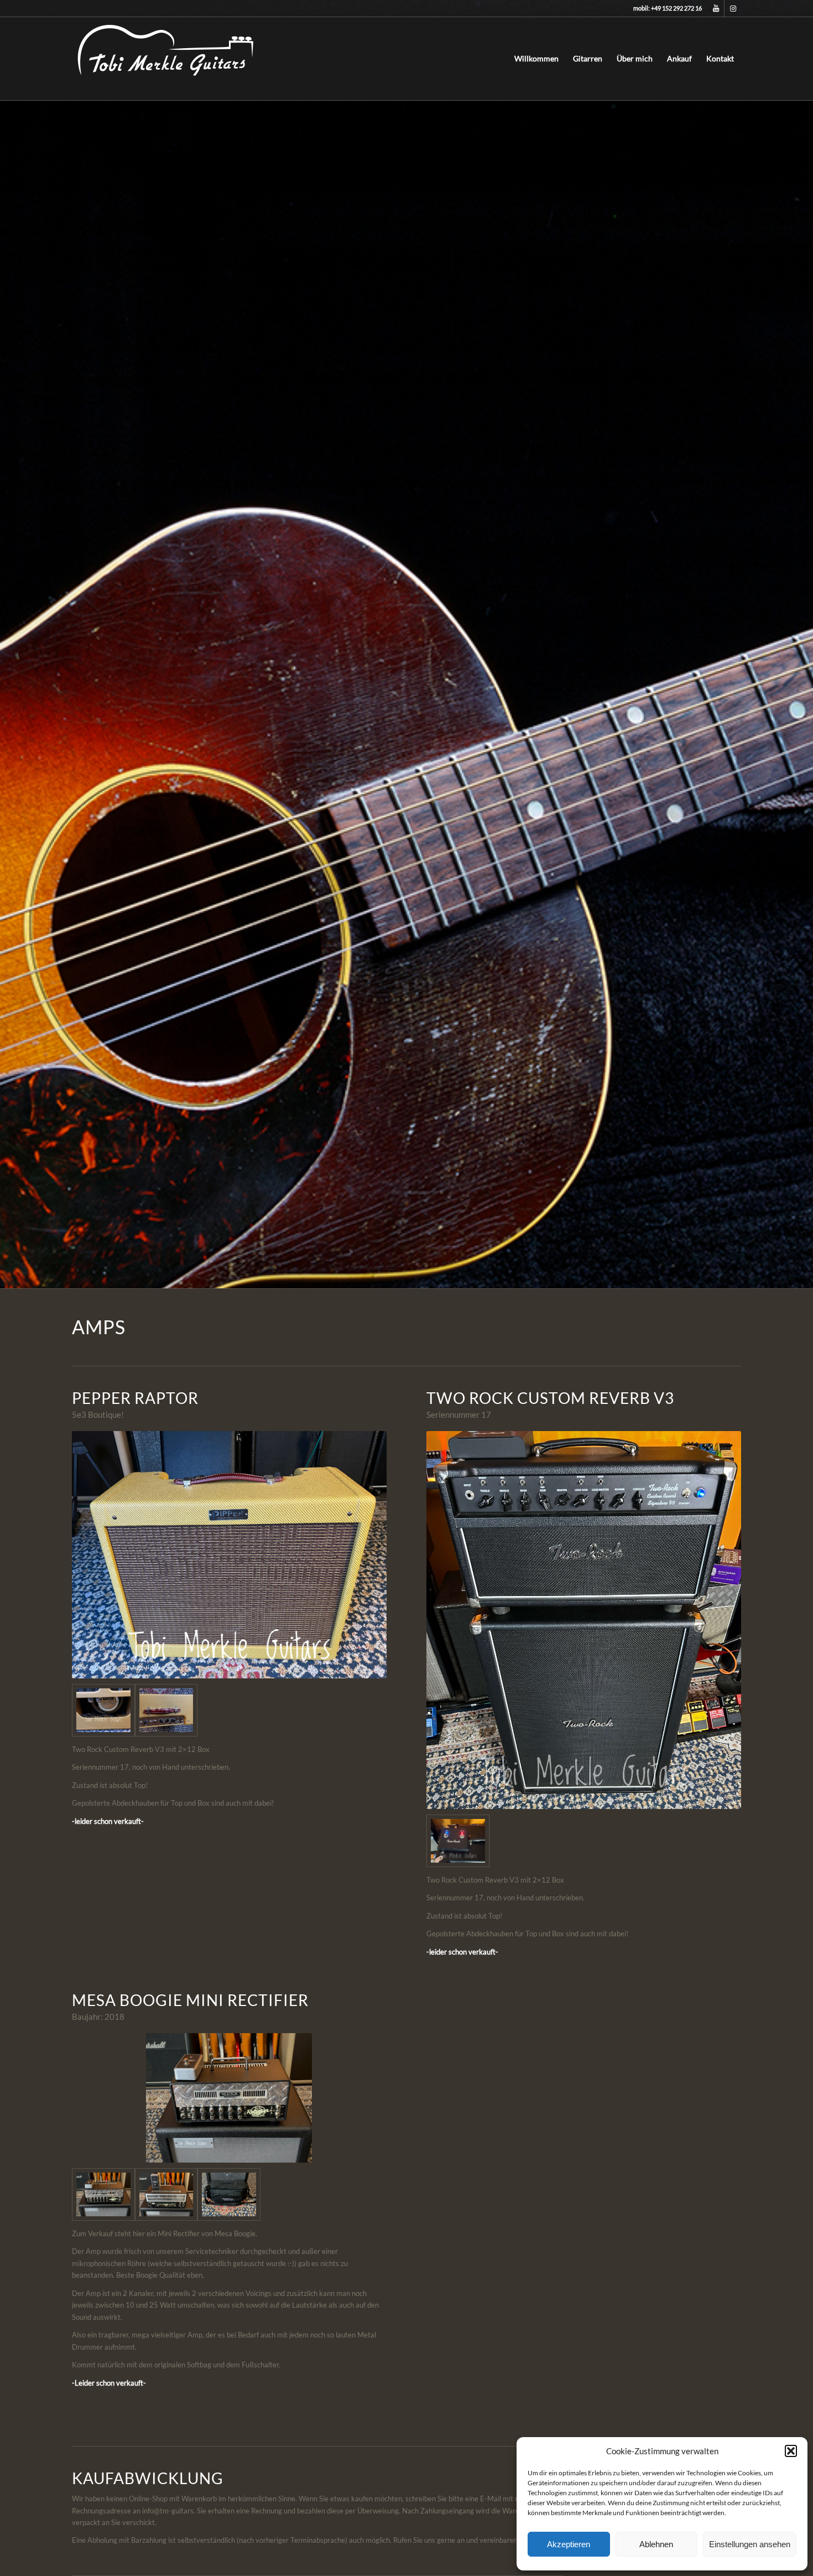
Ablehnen (656, 2544)
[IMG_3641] (458, 1841)
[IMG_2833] (166, 2194)
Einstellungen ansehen (750, 2544)
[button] (791, 2451)
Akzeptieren (569, 2544)
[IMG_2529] (166, 1710)
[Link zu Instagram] (733, 8)
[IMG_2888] (103, 2194)
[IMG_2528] (103, 1710)
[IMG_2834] (229, 2194)
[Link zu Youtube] (716, 8)
